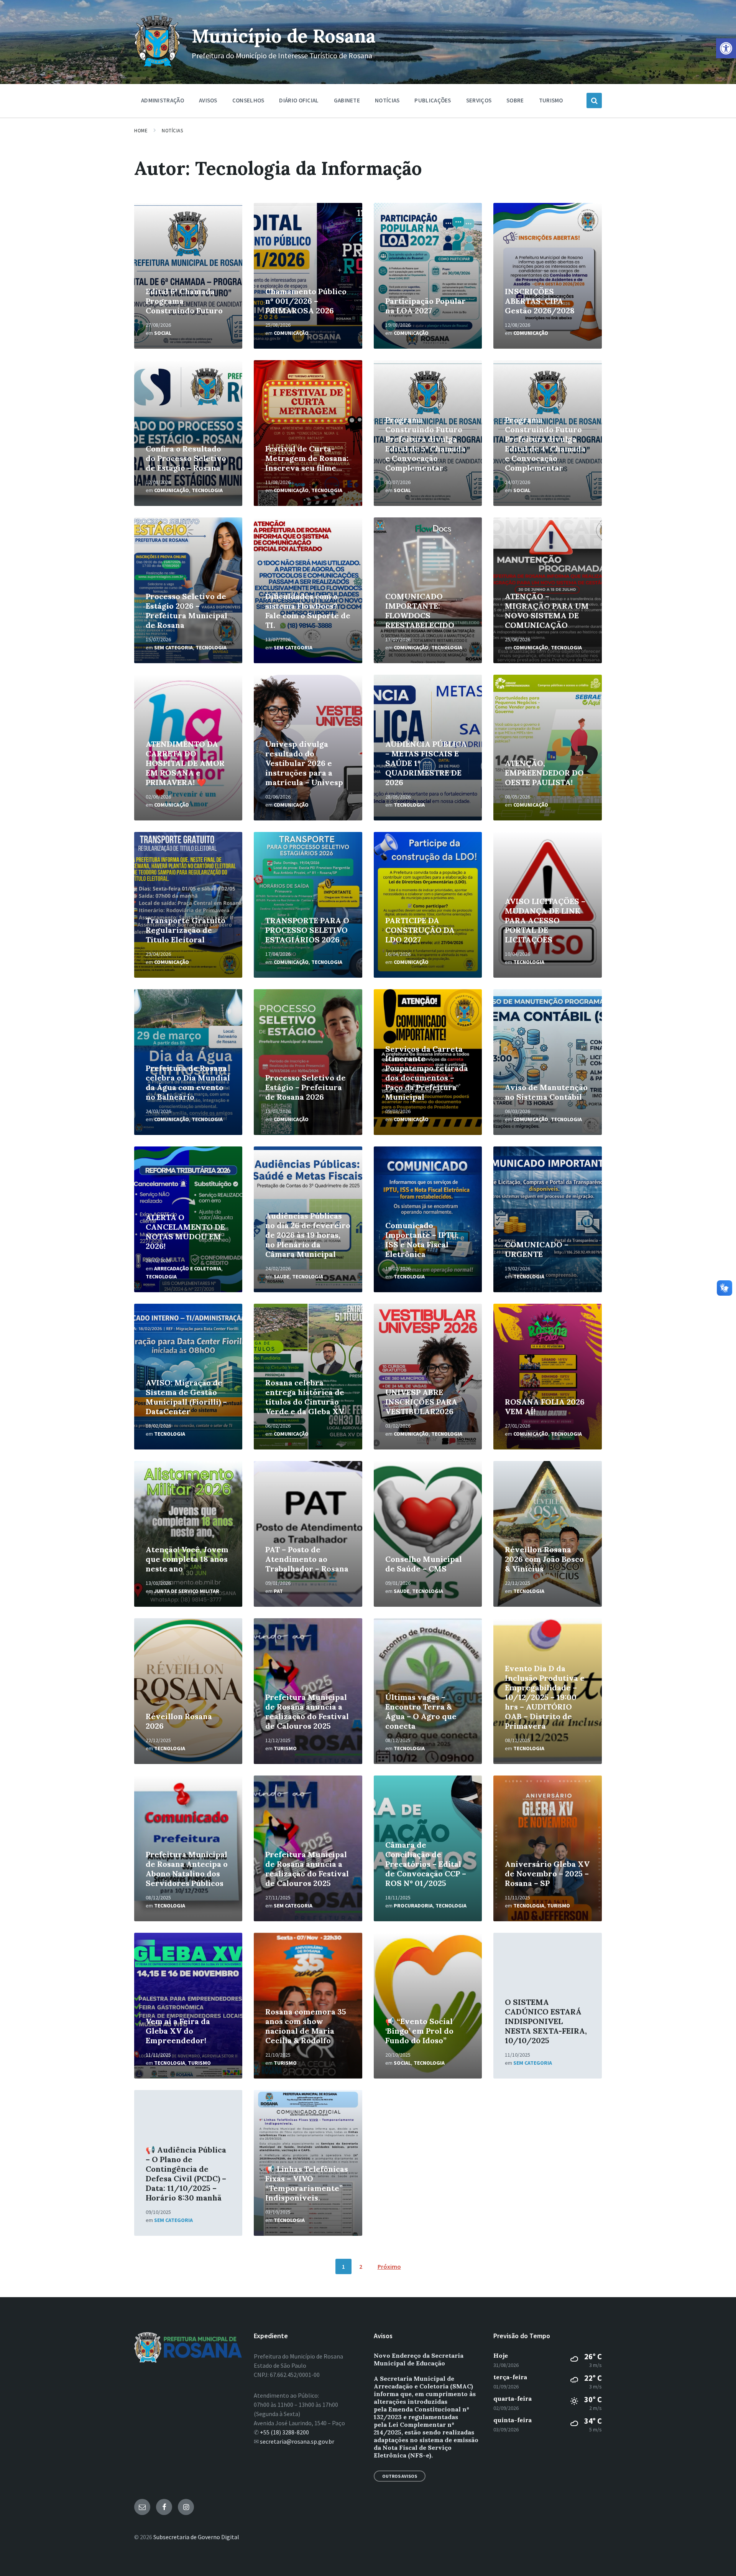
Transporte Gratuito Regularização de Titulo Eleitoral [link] (186, 930)
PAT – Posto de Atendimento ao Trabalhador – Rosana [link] (307, 1559)
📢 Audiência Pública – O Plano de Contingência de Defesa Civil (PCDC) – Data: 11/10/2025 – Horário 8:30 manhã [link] (186, 2174)
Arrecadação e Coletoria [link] (188, 1268)
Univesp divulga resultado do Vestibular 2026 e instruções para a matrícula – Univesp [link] (304, 763)
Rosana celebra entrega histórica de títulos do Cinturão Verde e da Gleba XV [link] (305, 1397)
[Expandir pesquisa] (594, 100)
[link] (726, 48)
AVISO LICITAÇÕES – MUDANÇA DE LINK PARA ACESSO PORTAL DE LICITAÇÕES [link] (545, 920)
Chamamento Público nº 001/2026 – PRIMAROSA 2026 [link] (306, 301)
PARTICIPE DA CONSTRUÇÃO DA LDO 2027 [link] (420, 930)
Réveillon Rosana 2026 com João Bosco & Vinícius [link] (544, 1559)
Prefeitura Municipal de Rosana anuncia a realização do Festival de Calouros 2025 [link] (307, 1711)
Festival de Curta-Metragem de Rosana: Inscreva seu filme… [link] (307, 458)
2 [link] (361, 2266)
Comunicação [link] (291, 333)
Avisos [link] (208, 100)
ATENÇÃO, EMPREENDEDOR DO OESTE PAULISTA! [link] (544, 773)
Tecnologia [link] (207, 490)
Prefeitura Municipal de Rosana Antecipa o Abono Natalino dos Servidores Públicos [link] (187, 1869)
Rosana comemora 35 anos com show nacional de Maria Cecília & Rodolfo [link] (306, 2026)
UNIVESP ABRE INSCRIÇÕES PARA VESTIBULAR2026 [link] (421, 1402)
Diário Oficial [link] (299, 100)
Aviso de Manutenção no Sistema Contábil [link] (546, 1092)
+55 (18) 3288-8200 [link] (284, 2432)
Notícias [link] (387, 100)
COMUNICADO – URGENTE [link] (537, 1249)
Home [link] (141, 131)
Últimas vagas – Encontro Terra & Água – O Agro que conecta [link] (421, 1711)
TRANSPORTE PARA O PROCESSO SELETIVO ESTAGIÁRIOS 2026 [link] (307, 930)
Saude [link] (282, 1276)
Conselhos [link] (248, 100)
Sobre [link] (515, 100)
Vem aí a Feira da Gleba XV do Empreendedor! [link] (178, 2031)
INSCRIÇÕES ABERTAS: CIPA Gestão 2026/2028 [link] (540, 301)
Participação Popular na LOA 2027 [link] (426, 306)
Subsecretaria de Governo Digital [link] (196, 2537)
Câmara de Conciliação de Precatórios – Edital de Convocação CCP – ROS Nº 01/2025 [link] (426, 1864)
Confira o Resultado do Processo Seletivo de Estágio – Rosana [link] (186, 458)
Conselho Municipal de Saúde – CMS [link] (424, 1564)
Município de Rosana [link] (284, 36)
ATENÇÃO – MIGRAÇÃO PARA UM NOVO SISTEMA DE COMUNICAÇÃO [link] (547, 611)
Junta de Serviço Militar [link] (187, 1591)
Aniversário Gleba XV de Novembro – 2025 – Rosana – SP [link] (547, 1874)
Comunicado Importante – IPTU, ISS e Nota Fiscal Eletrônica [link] (422, 1240)
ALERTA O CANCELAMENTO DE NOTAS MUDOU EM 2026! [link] (185, 1232)
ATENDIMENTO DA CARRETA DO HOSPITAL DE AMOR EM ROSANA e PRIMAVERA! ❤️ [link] (185, 763)
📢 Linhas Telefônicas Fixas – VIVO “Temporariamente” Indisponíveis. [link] (307, 2183)
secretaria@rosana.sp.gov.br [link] (297, 2441)
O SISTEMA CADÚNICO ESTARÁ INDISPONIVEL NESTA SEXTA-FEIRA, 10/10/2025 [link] (546, 2021)
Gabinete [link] (347, 100)
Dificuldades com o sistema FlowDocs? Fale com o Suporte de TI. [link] (308, 611)
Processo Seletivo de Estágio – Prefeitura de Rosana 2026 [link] (306, 1087)
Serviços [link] (479, 100)
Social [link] (163, 333)
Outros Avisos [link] (400, 2476)
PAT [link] (278, 1591)
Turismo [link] (551, 100)
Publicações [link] (433, 100)
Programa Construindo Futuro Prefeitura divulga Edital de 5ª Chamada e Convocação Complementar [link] (425, 444)
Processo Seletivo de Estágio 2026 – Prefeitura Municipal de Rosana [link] (186, 611)
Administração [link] (163, 100)
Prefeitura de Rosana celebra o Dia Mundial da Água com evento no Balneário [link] (188, 1082)
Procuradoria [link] (413, 1906)
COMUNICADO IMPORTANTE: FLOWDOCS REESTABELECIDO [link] (420, 611)
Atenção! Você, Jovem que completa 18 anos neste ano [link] (187, 1559)
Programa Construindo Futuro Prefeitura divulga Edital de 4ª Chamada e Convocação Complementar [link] (545, 444)
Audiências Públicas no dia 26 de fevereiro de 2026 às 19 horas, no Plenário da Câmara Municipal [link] (308, 1235)
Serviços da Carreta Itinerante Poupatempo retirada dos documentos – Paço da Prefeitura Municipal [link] (427, 1073)
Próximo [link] (389, 2266)
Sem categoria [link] (173, 647)
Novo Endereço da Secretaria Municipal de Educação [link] (419, 2359)
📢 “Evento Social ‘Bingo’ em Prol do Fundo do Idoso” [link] (419, 2031)
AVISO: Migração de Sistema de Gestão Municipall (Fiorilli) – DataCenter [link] (186, 1397)
